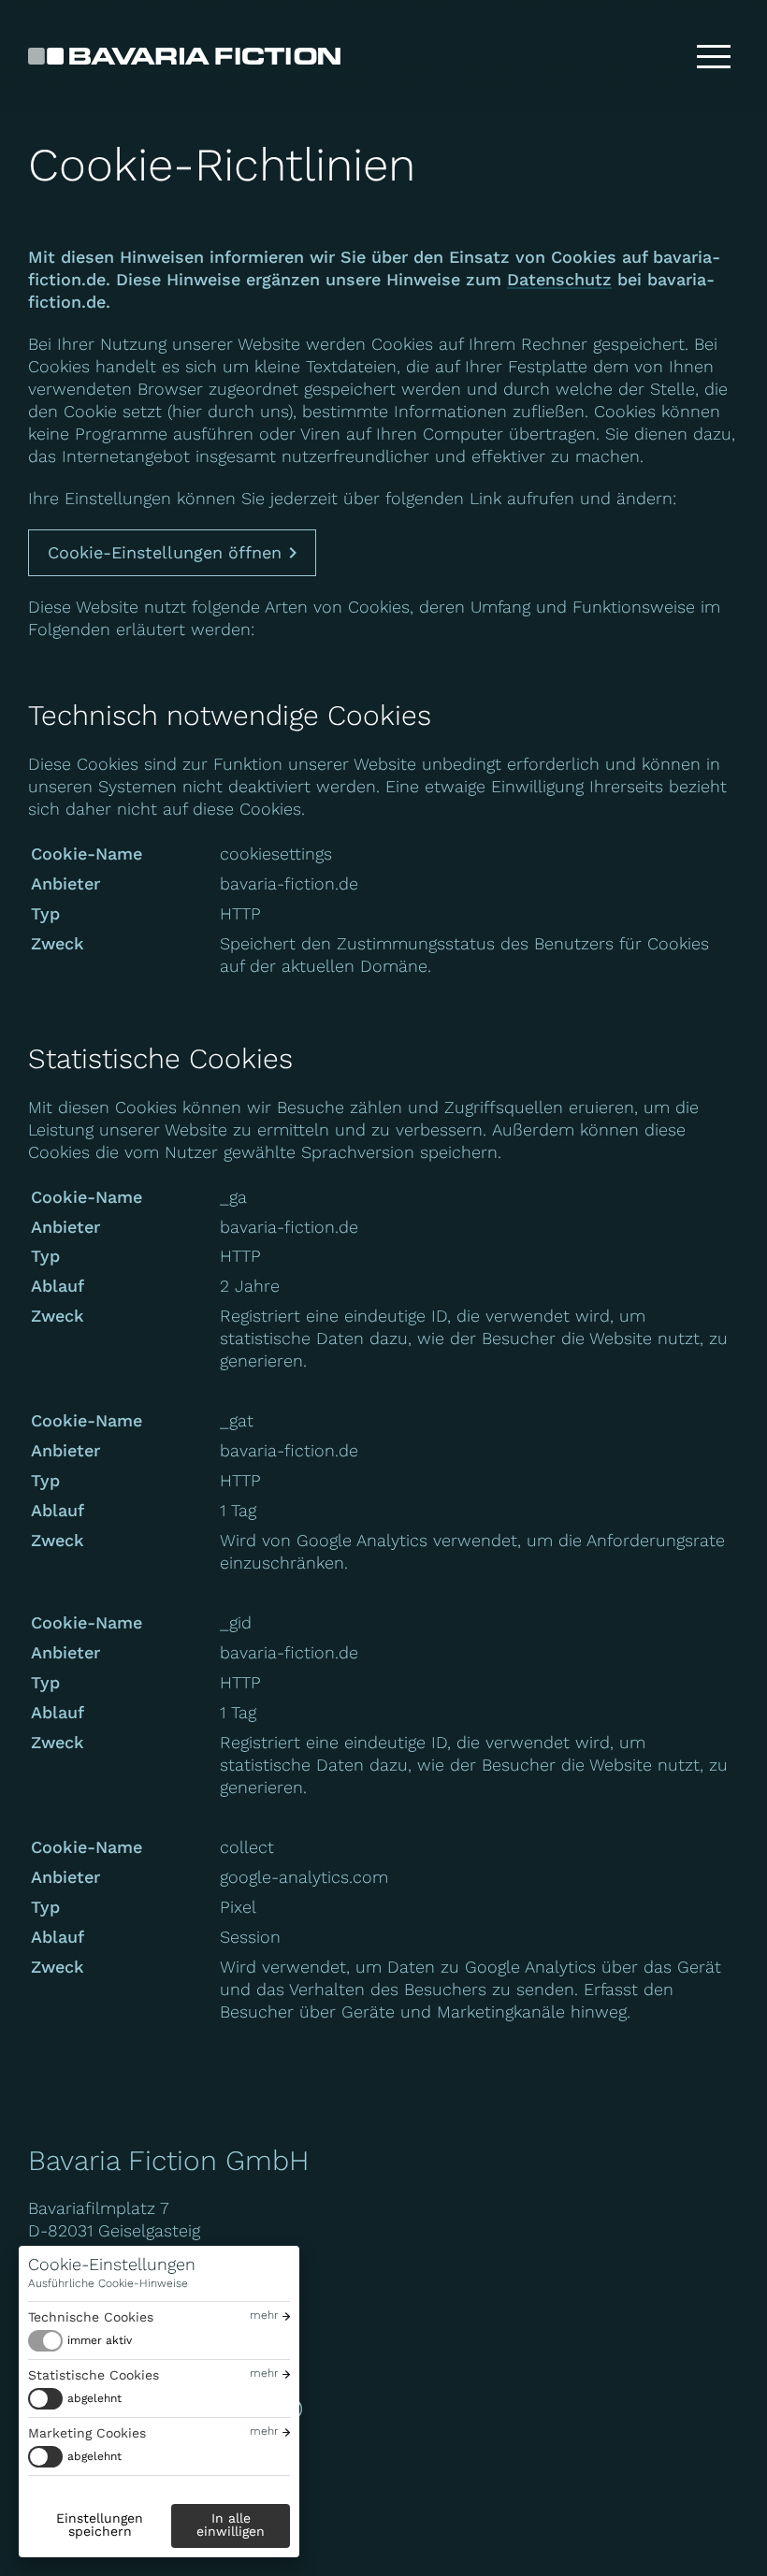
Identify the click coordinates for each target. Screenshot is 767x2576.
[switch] (80, 2341)
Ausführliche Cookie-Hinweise (108, 2283)
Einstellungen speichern (100, 2525)
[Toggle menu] (714, 56)
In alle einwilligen (231, 2525)
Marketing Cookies (87, 2433)
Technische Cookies (91, 2317)
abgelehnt (94, 2398)
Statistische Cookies (94, 2375)
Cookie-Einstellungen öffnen (165, 552)
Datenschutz (559, 279)
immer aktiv (100, 2340)
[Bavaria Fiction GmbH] (184, 56)
